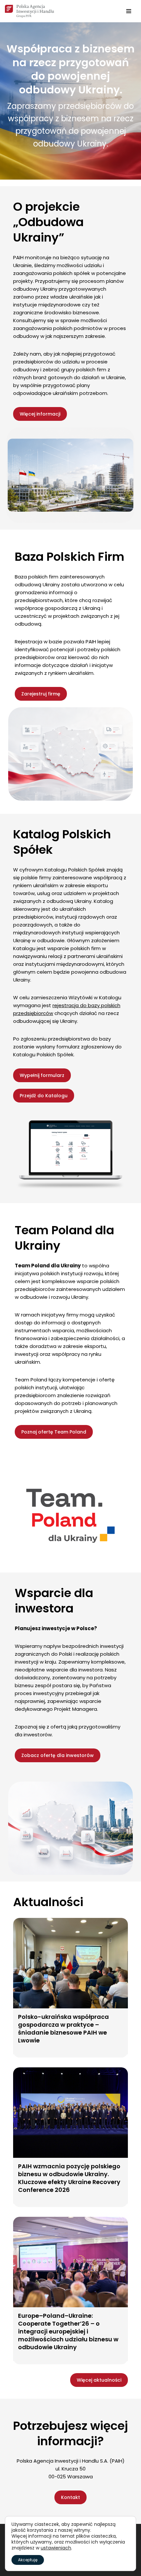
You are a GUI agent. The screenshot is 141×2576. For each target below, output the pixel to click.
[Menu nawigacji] (129, 11)
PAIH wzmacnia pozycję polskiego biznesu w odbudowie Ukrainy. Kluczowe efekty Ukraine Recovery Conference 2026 (69, 2178)
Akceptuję (28, 2560)
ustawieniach (56, 2548)
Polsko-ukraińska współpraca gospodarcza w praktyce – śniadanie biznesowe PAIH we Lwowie (63, 2029)
